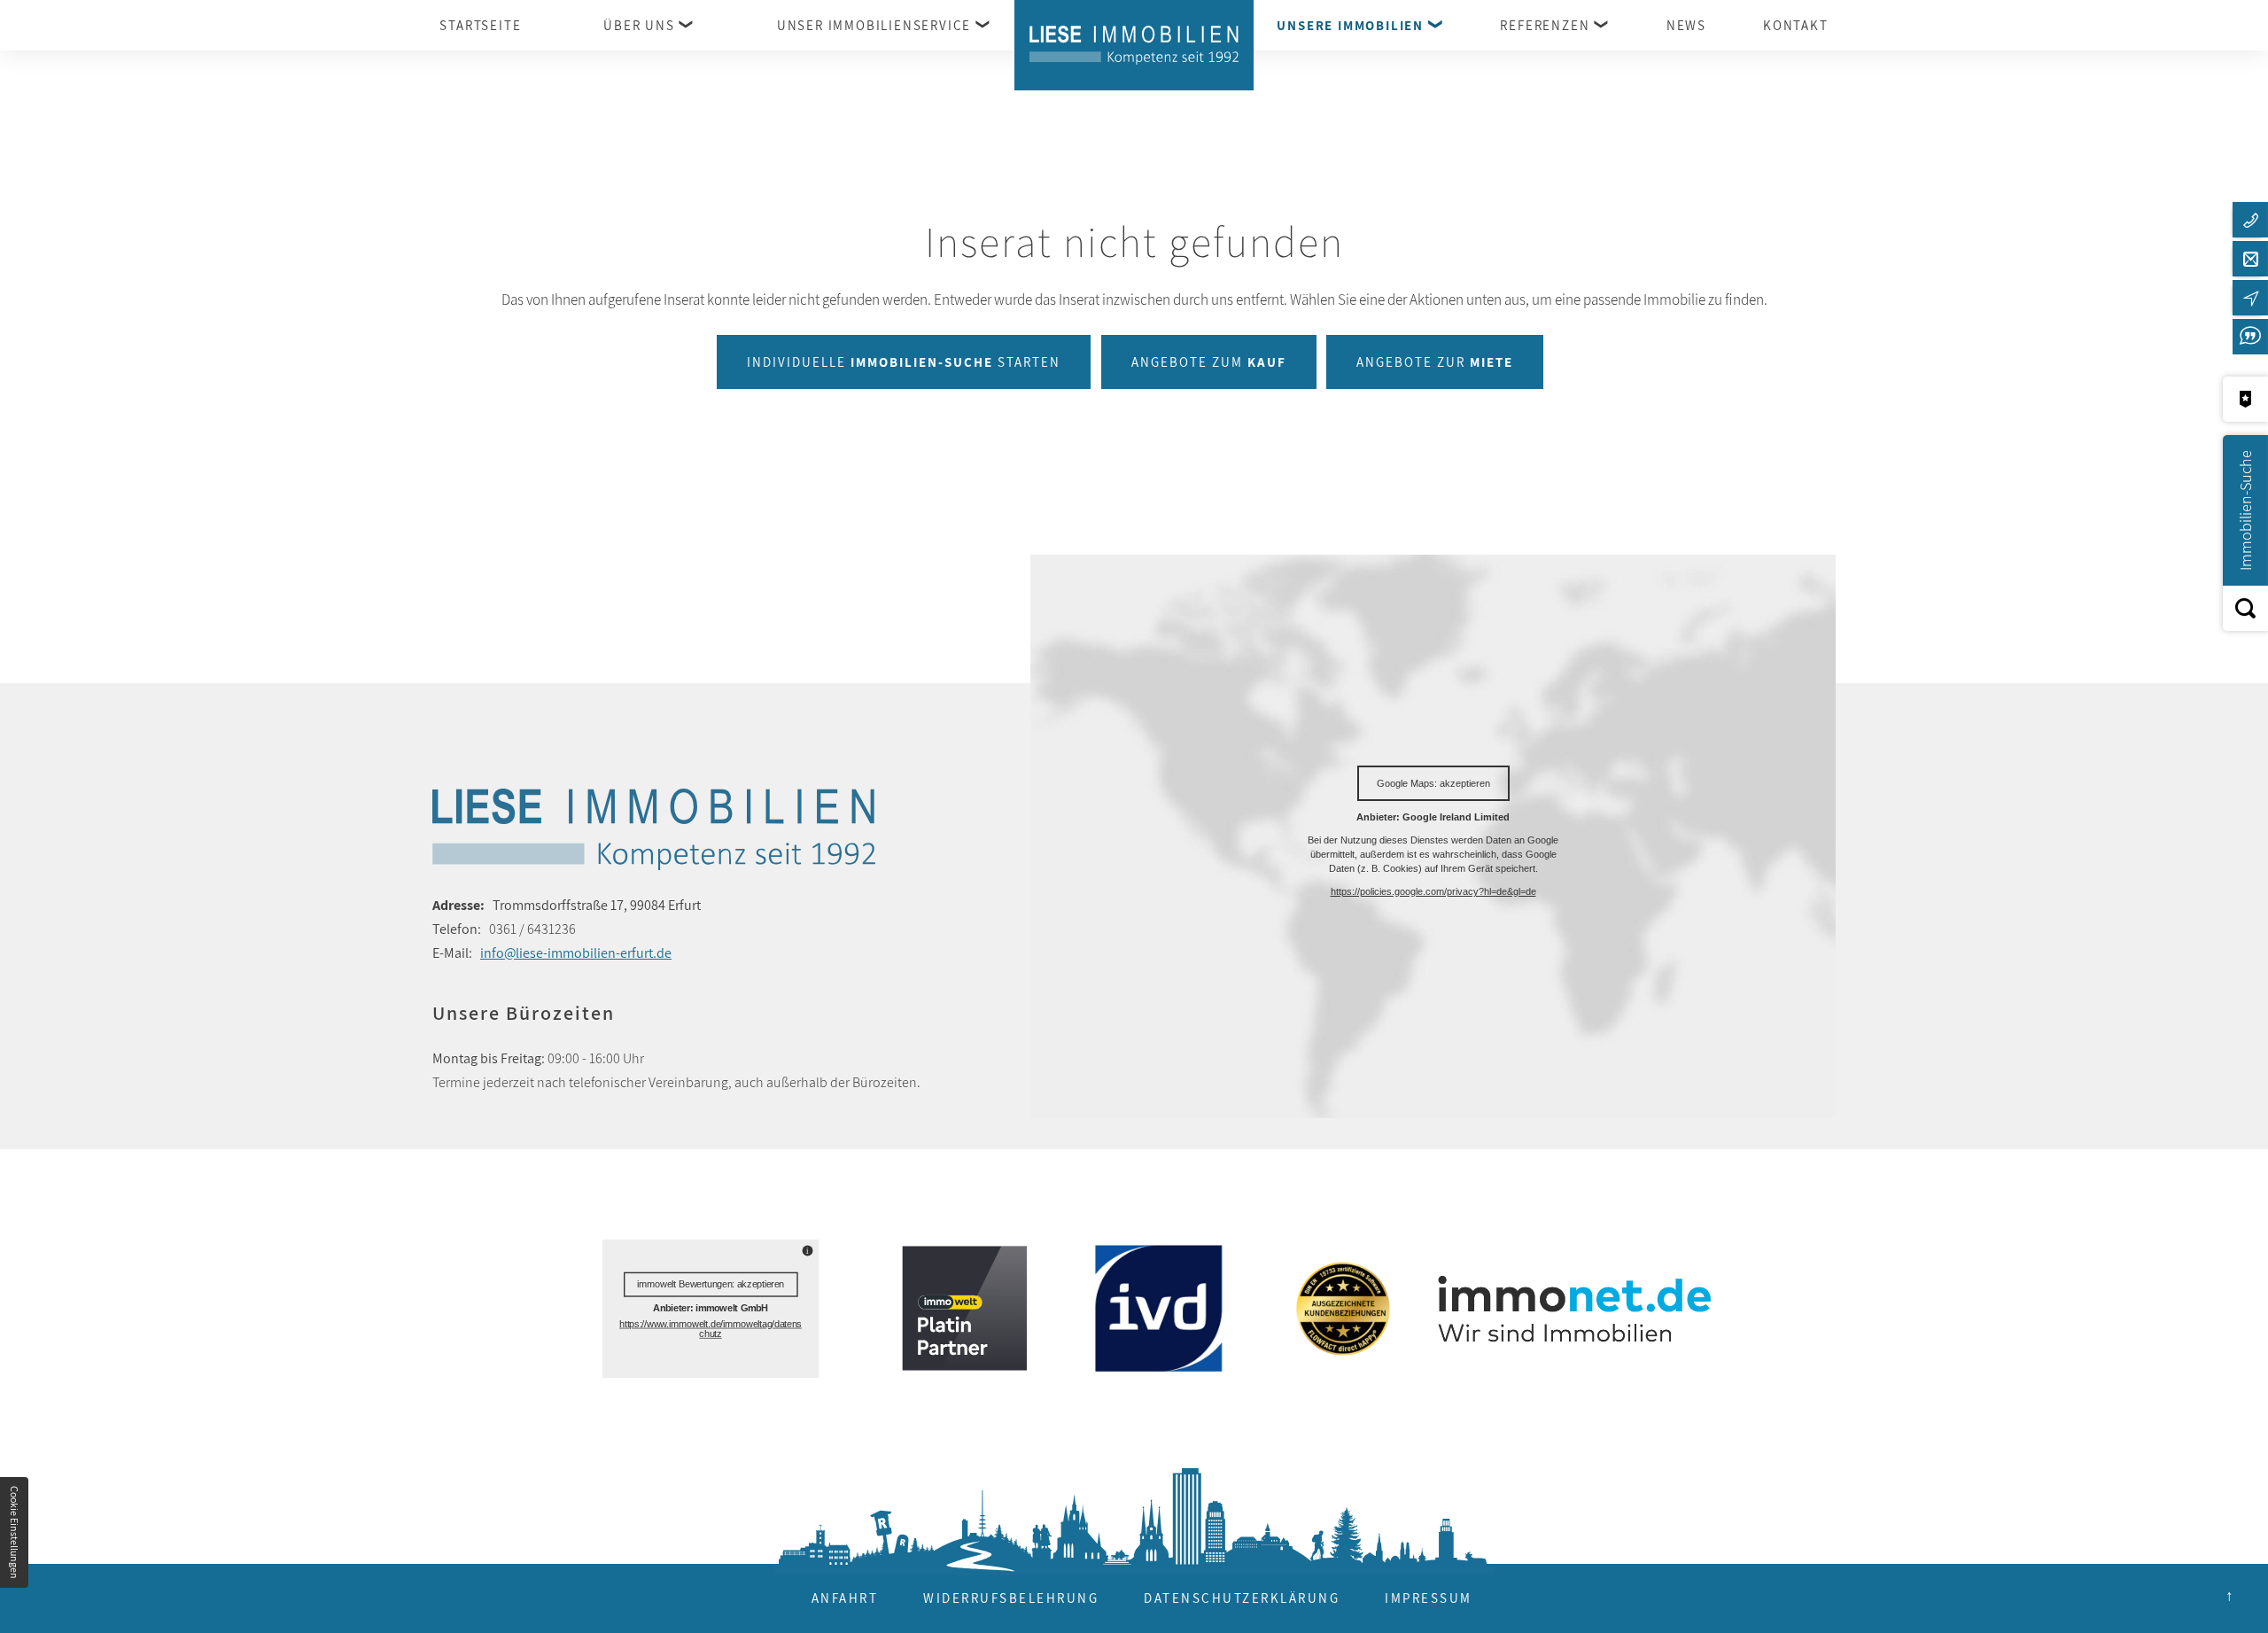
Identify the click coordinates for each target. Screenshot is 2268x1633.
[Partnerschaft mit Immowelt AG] (959, 1308)
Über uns (639, 25)
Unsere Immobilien (1350, 25)
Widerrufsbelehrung (1011, 1598)
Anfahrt (845, 1598)
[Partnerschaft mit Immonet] (1567, 1308)
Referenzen (1545, 25)
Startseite (480, 25)
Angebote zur (1435, 362)
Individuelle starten (904, 362)
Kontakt (1796, 25)
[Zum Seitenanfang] (2229, 1594)
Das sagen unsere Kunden (2250, 337)
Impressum (1429, 1598)
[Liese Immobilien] (1134, 45)
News (1686, 25)
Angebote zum (1209, 362)
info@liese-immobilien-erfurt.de (576, 953)
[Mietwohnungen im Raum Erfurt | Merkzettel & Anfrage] (2245, 399)
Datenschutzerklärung (1242, 1598)
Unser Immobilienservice (874, 25)
